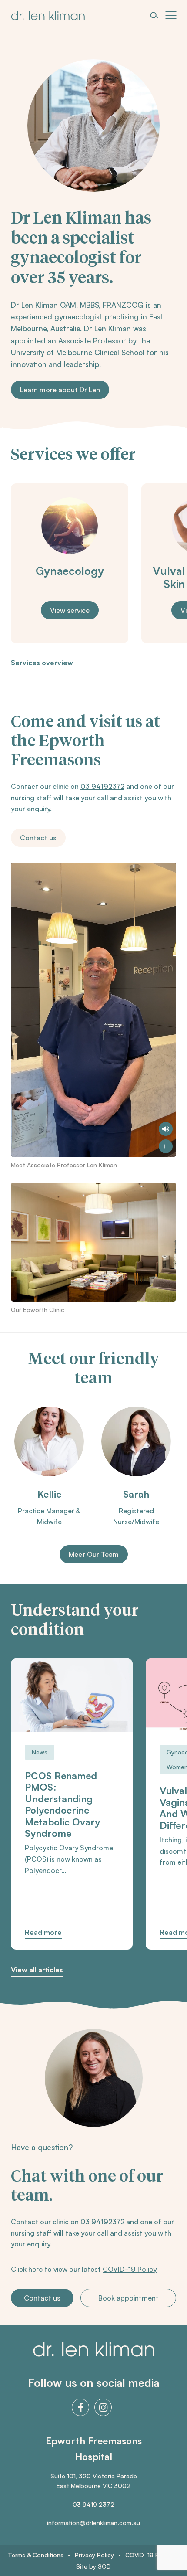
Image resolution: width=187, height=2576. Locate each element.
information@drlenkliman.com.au (93, 2523)
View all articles (37, 1970)
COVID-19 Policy (130, 2269)
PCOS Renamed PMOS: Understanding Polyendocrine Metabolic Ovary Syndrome (62, 1805)
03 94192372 (102, 786)
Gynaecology (70, 571)
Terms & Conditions (36, 2555)
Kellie (49, 1494)
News (40, 1752)
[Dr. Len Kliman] (48, 16)
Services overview (42, 663)
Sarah (136, 1494)
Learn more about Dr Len (60, 390)
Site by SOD (93, 2566)
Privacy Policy (94, 2555)
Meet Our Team (94, 1554)
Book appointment (129, 2298)
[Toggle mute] (166, 1129)
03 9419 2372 (93, 2504)
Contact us (38, 838)
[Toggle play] (166, 1146)
